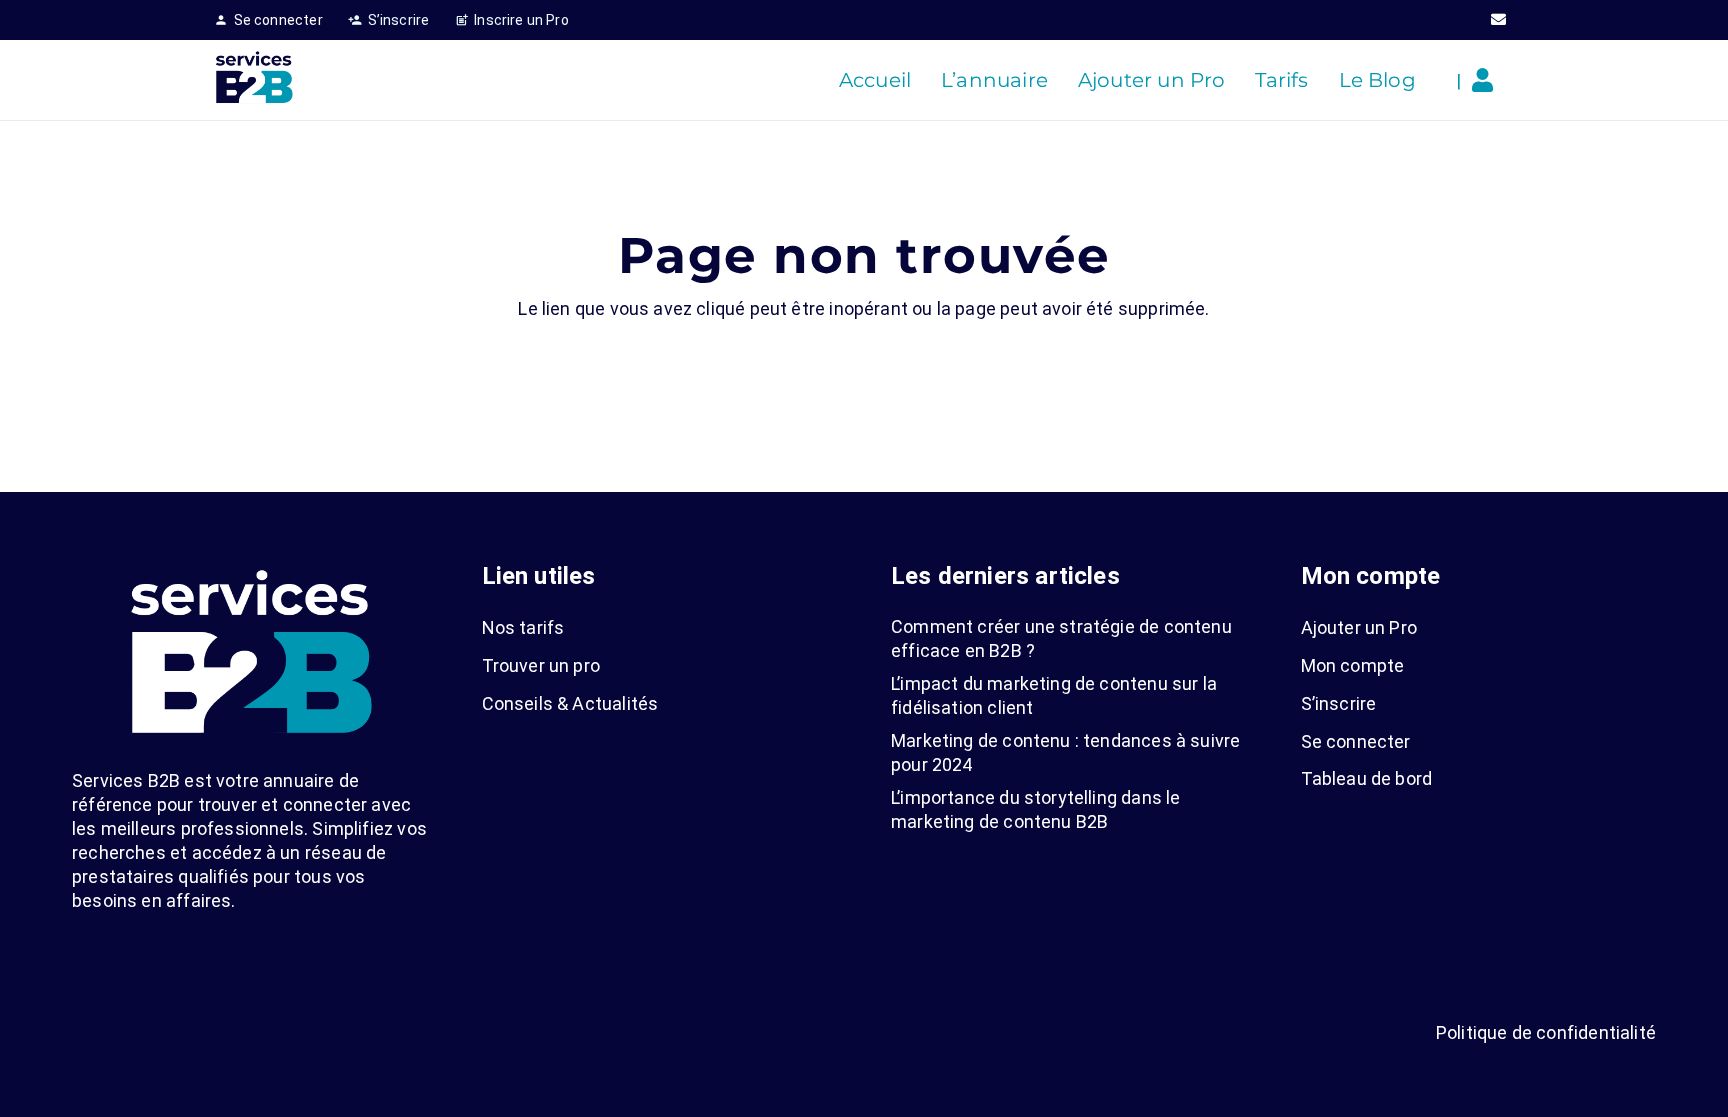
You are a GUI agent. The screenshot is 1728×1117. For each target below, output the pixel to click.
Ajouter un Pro (1359, 627)
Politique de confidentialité (1546, 1032)
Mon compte (1353, 665)
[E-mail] (1499, 20)
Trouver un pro (541, 665)
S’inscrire (1339, 703)
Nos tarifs (523, 627)
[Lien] (1487, 80)
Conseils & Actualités (570, 703)
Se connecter (1356, 741)
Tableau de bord (1367, 778)
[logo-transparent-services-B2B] (254, 80)
